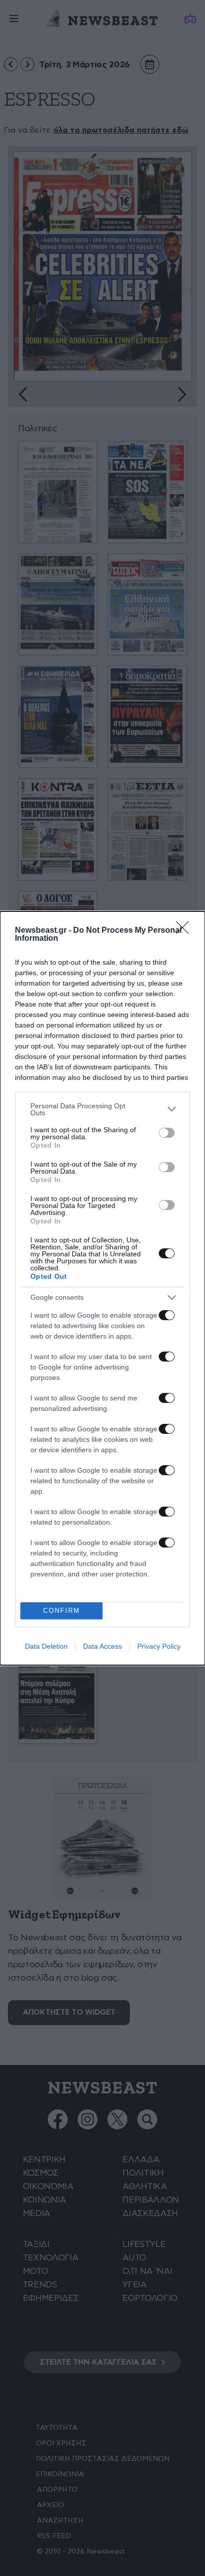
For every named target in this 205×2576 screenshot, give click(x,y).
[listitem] (102, 1109)
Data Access (102, 1646)
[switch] (167, 1133)
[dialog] (102, 1288)
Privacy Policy (159, 1646)
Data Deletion (46, 1646)
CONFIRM (62, 1611)
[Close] (186, 931)
